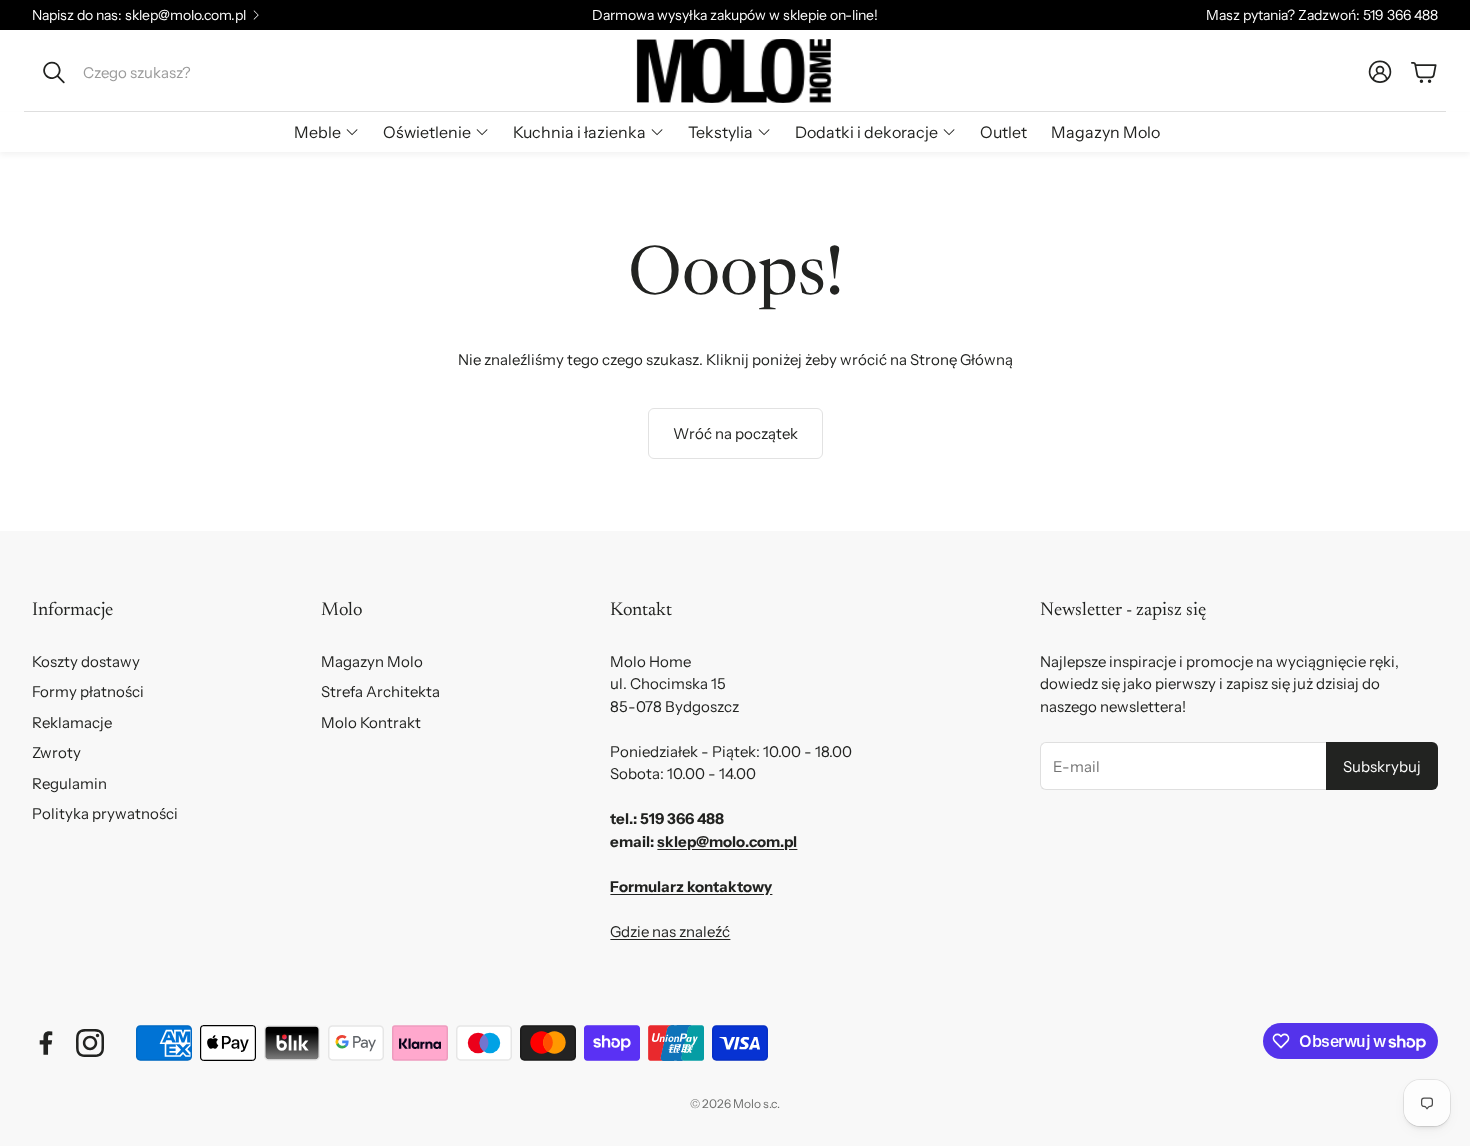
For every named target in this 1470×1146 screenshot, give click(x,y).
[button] (166, 72)
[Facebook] (46, 1043)
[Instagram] (90, 1043)
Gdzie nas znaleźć (670, 931)
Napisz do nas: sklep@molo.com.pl (139, 15)
